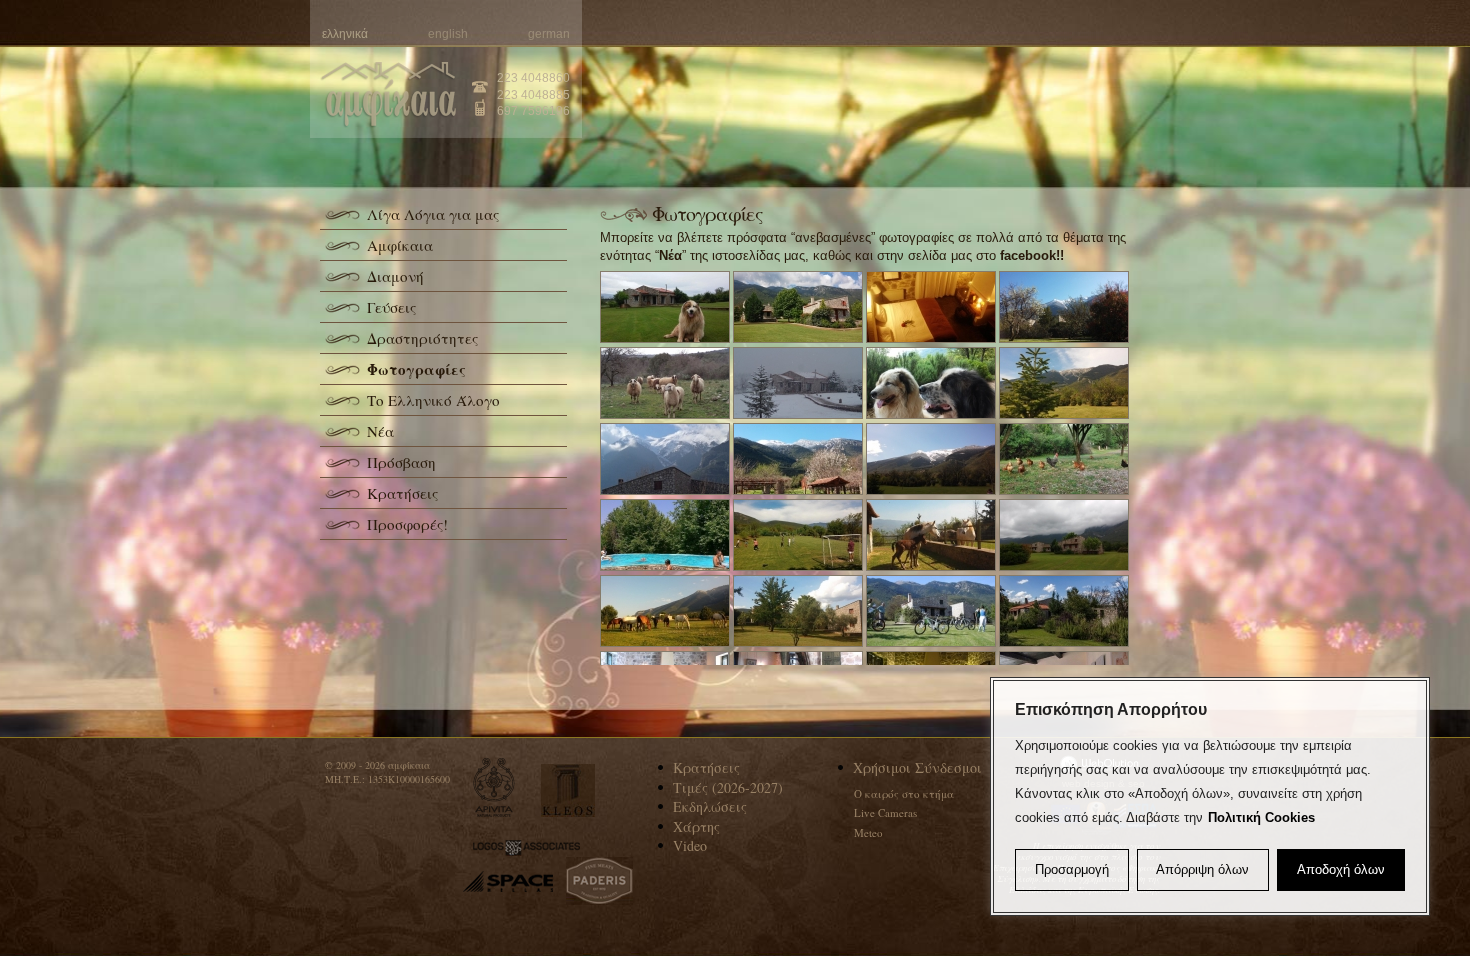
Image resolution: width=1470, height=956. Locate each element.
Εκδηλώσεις (710, 806)
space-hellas (508, 881)
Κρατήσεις (402, 493)
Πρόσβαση (401, 462)
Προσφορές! (407, 524)
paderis (599, 881)
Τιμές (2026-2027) (728, 787)
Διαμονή (395, 276)
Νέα (380, 431)
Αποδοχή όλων (1341, 869)
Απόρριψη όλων (1202, 869)
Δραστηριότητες (422, 338)
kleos (568, 790)
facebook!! (1032, 256)
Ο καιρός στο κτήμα (904, 793)
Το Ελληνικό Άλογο (433, 400)
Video (690, 845)
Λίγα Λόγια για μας (433, 214)
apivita (494, 787)
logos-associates (526, 848)
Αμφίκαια (400, 245)
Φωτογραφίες (416, 369)
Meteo (868, 832)
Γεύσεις (391, 307)
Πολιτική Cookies (1261, 817)
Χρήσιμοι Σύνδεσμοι (917, 767)
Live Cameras (885, 812)
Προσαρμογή (1072, 869)
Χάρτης (696, 826)
